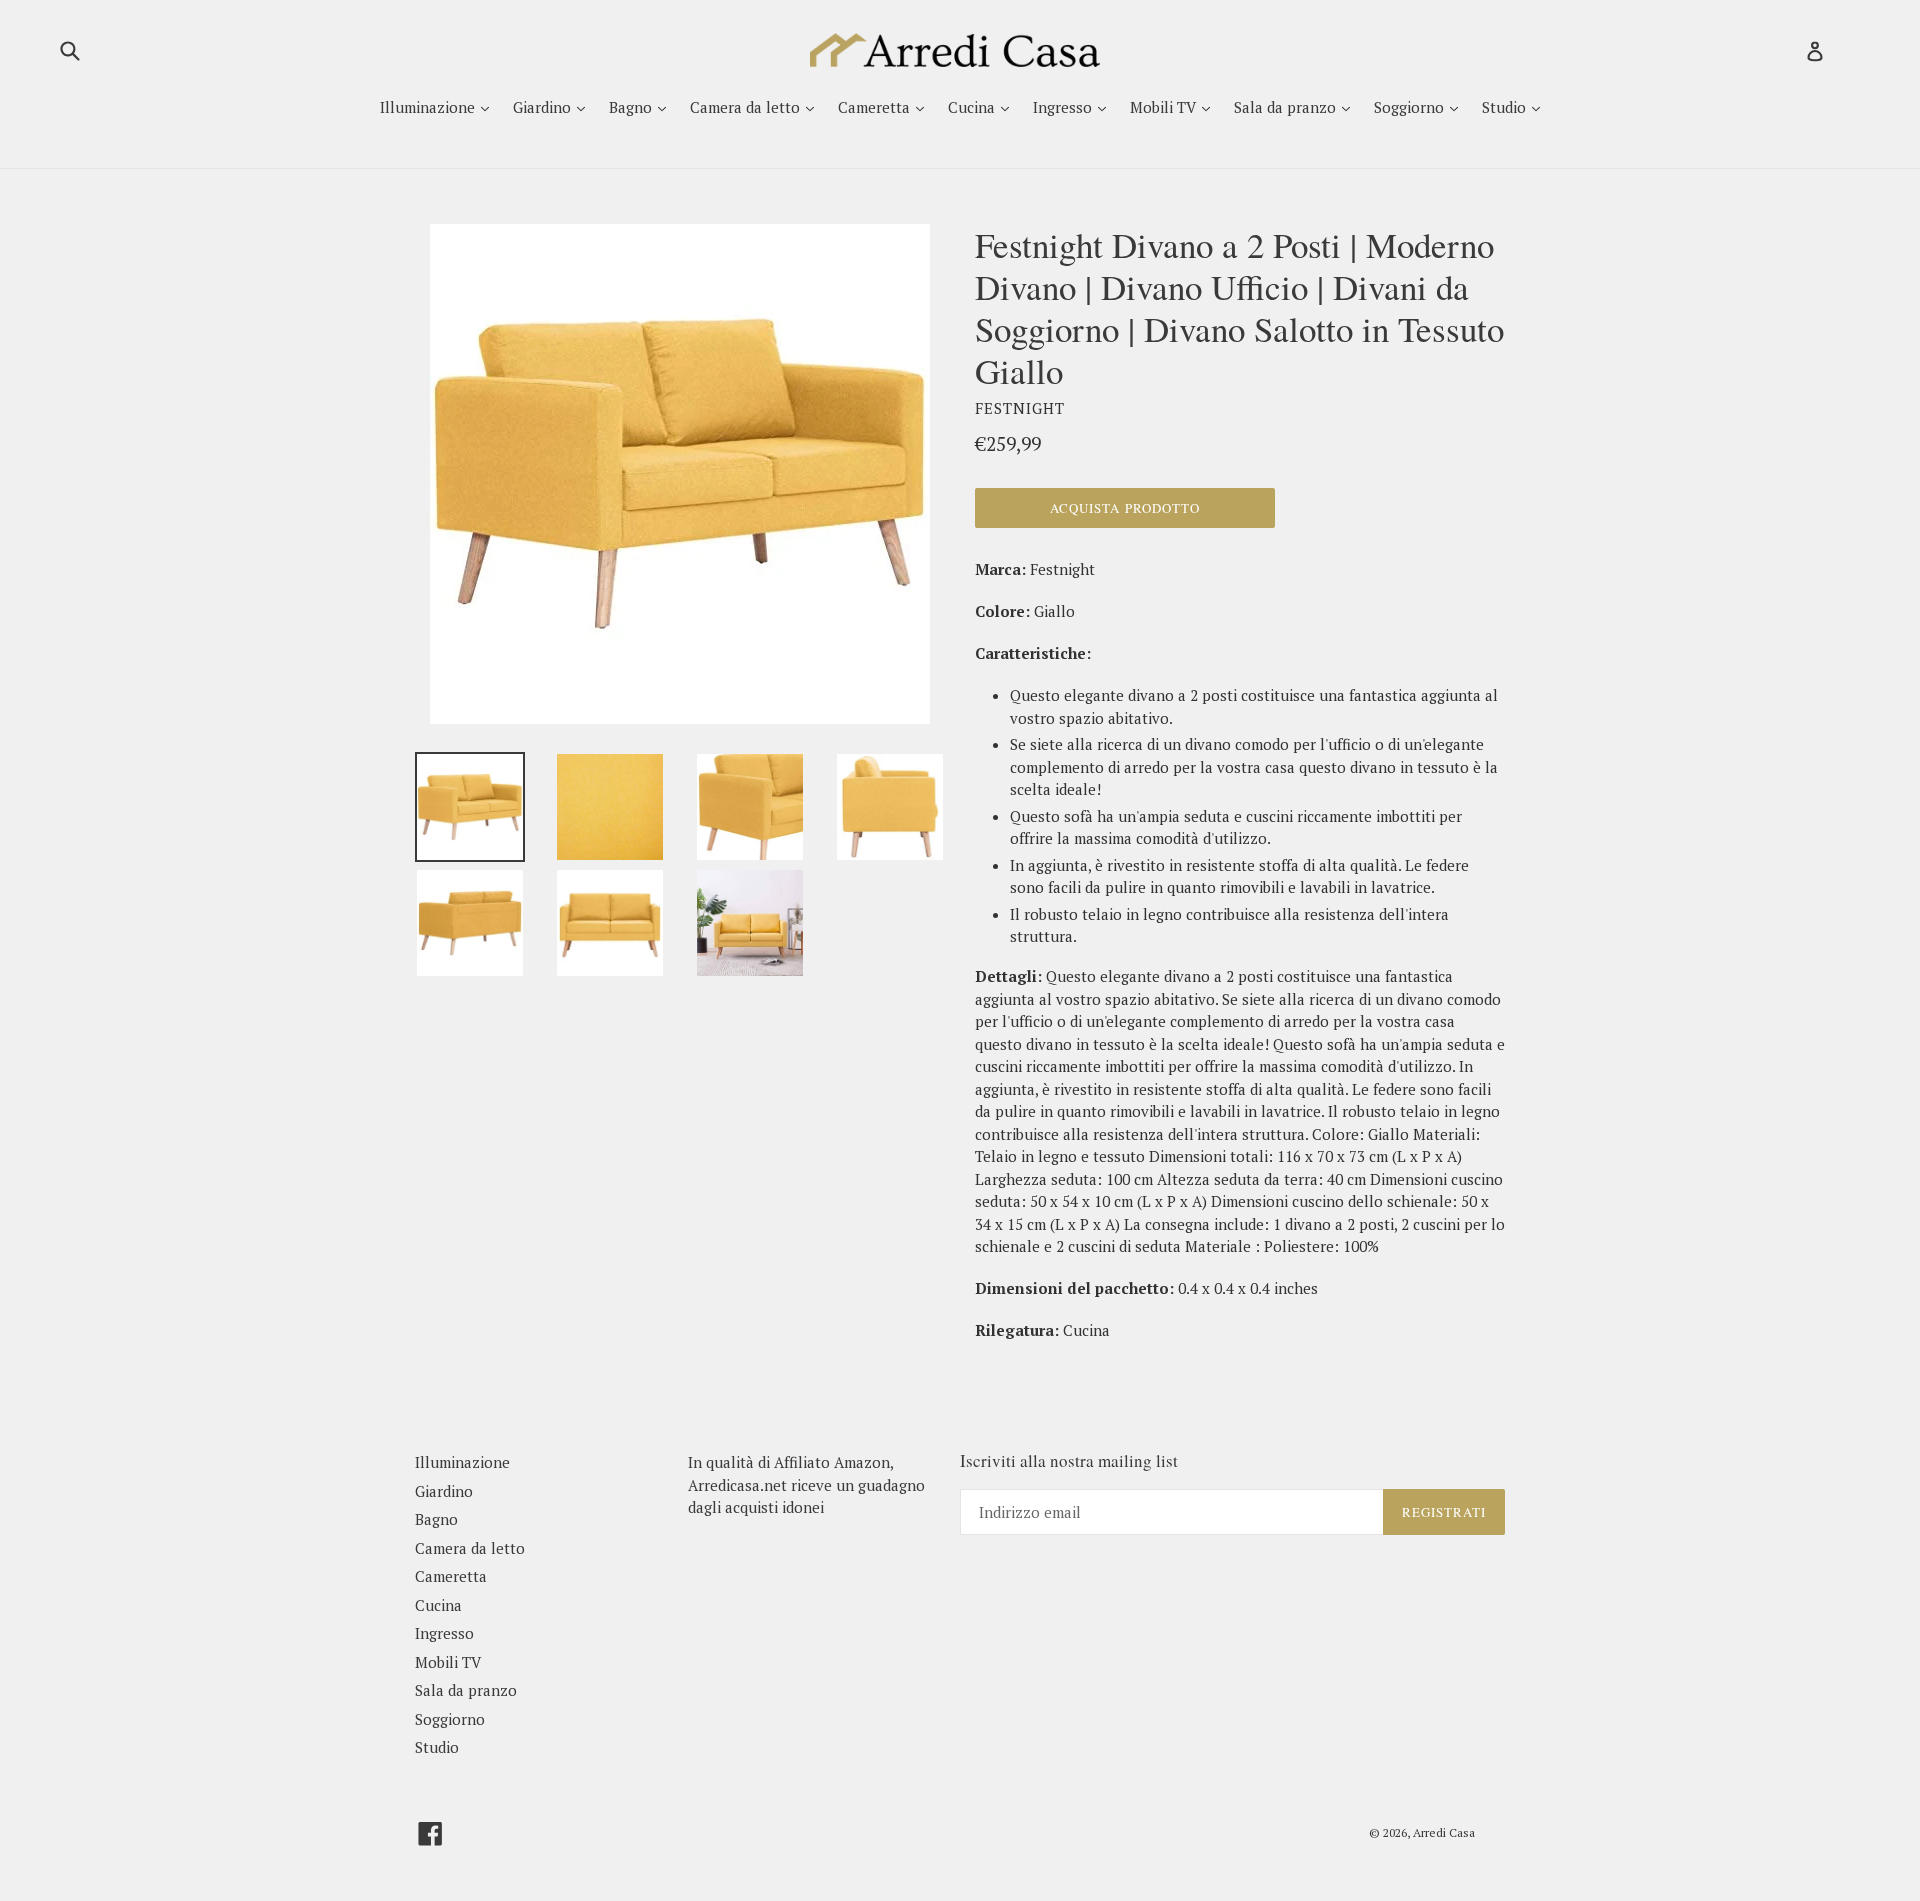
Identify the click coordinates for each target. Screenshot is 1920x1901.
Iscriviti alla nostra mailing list (1069, 1461)
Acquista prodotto (1125, 508)
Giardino (544, 107)
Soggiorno (1411, 107)
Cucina (973, 107)
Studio (1506, 107)
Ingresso (1064, 107)
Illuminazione (429, 107)
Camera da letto (747, 107)
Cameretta (876, 107)
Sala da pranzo (1287, 107)
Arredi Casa (1444, 1832)
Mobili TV (1165, 107)
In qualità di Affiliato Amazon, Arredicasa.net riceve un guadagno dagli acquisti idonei (806, 1484)
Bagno (632, 107)
